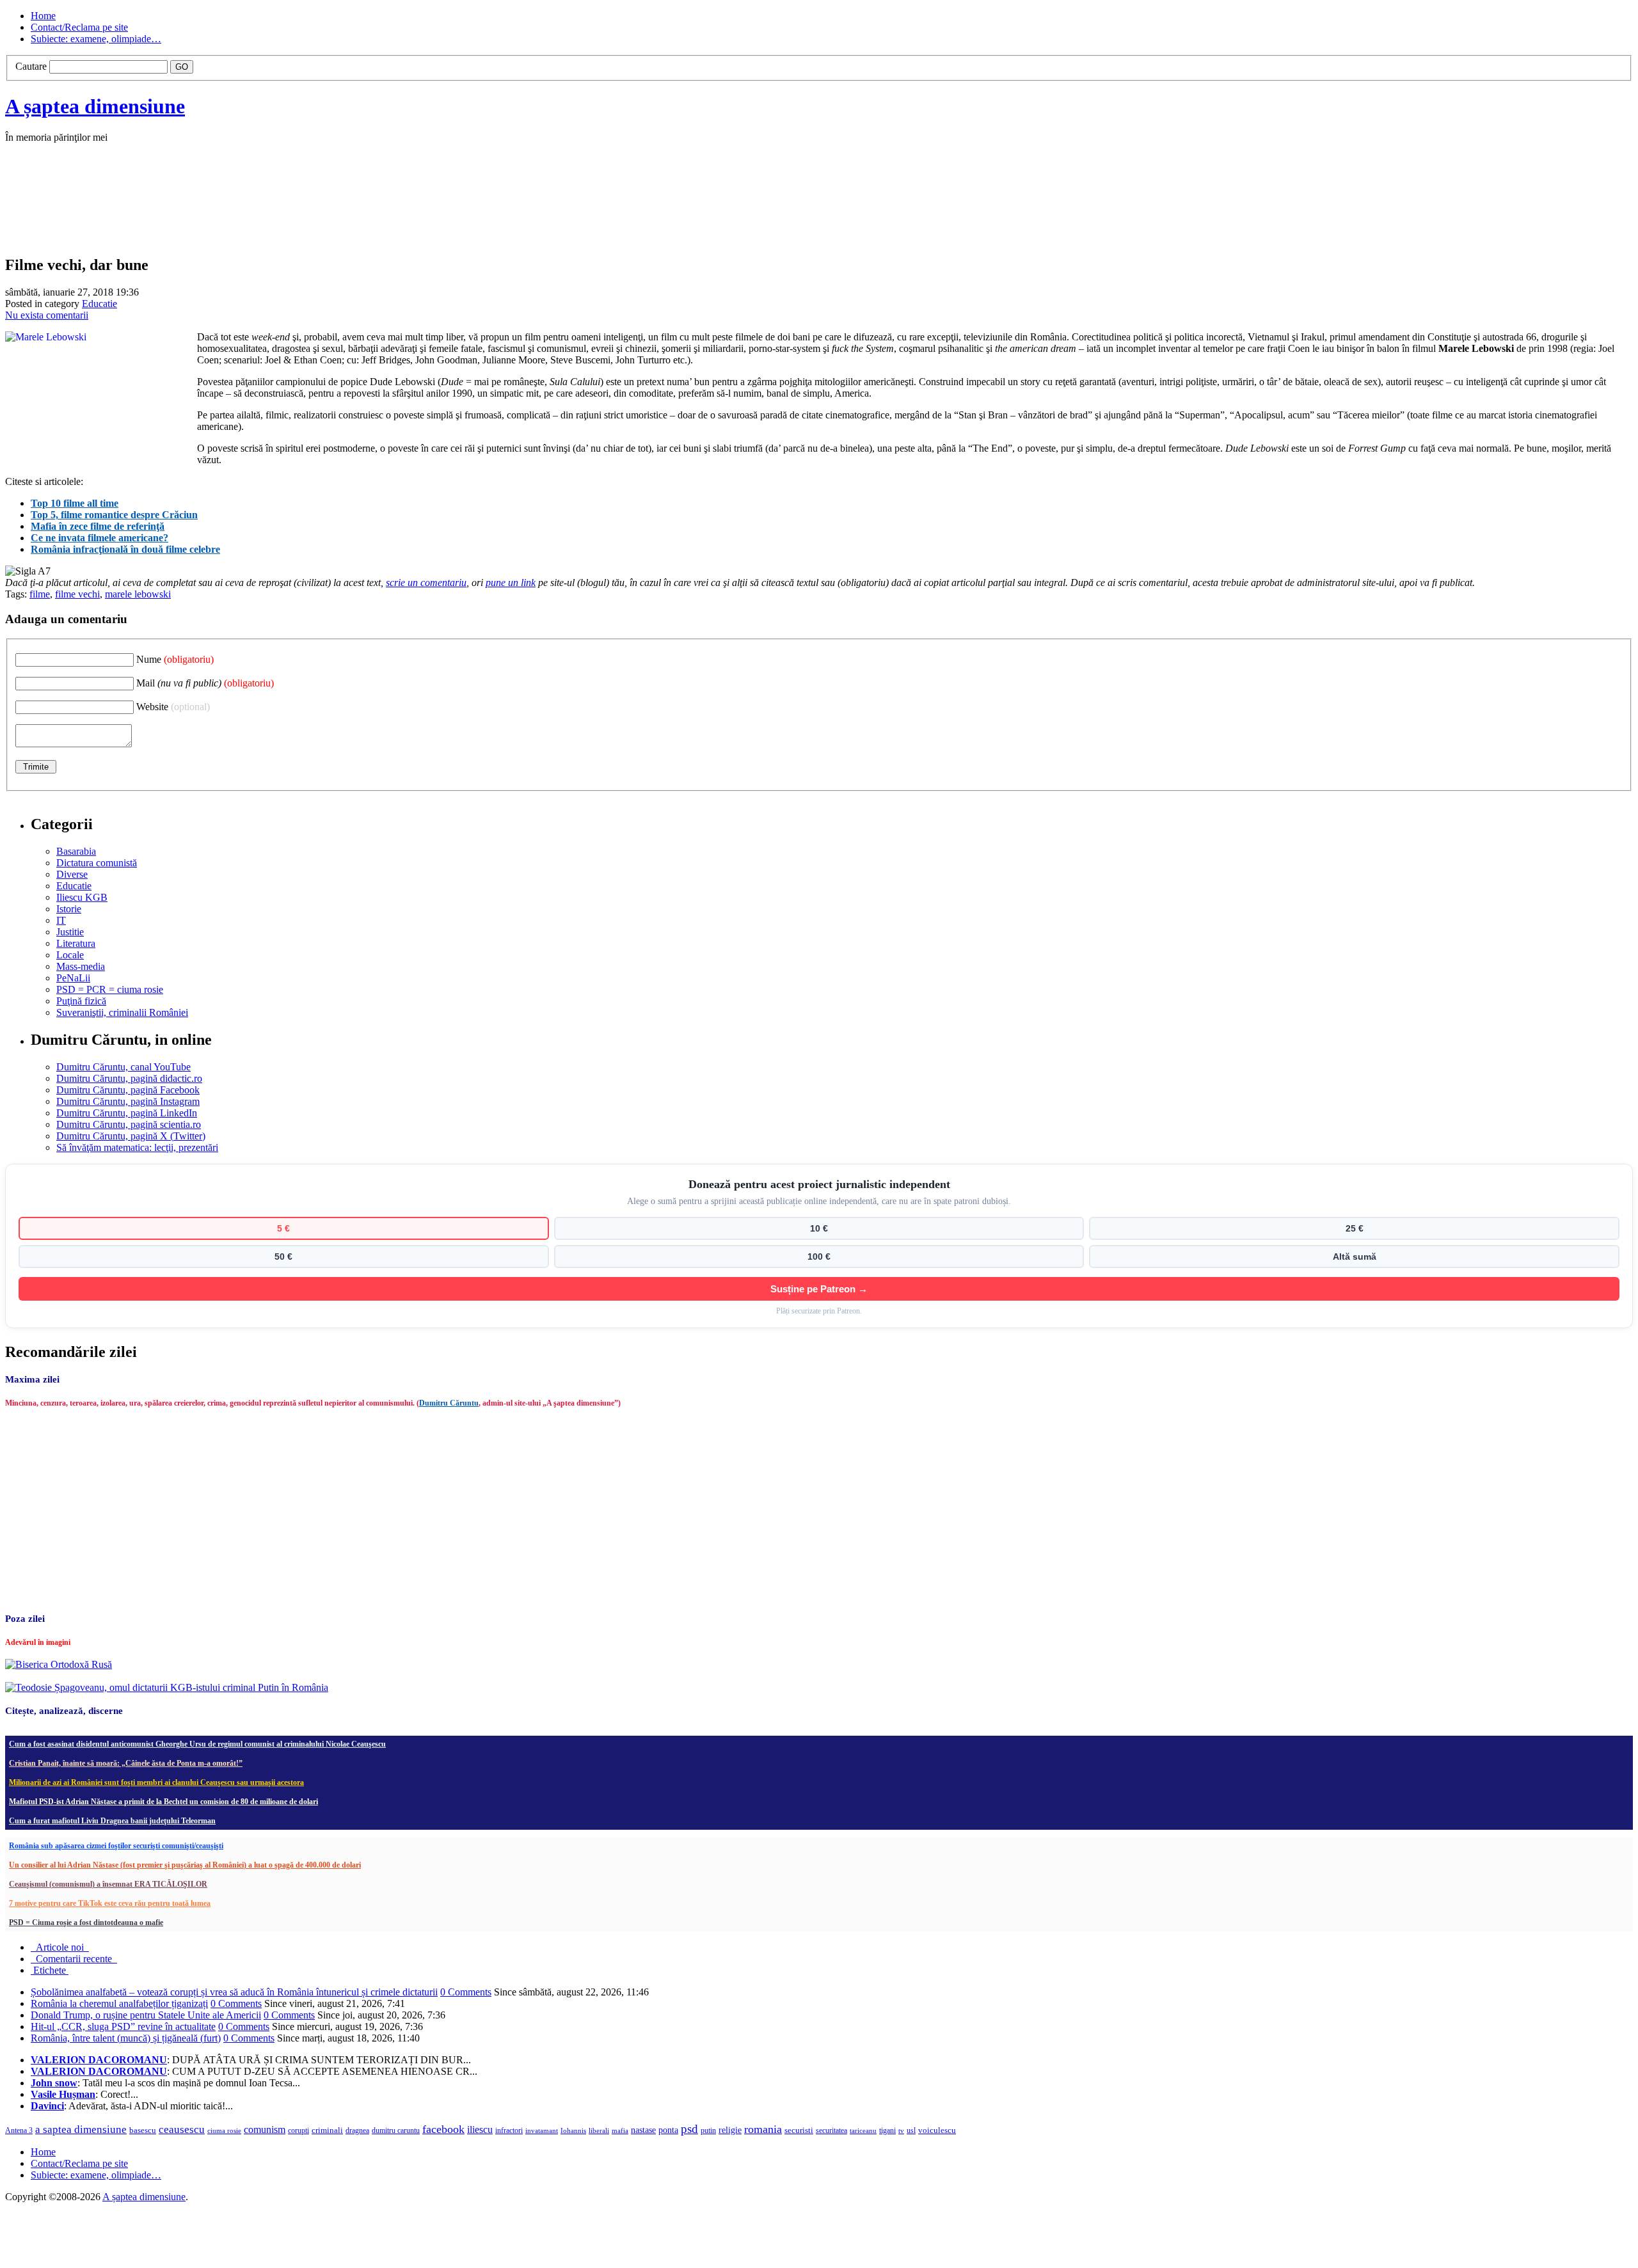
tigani (887, 2130)
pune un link (511, 583)
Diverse (72, 874)
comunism (265, 2129)
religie (730, 2130)
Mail (205, 683)
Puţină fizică (81, 1001)
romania (763, 2129)
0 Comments (466, 1992)
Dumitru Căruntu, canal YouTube (123, 1067)
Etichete (50, 1970)
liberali (599, 2130)
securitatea (831, 2130)
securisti (799, 2130)
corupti (298, 2130)
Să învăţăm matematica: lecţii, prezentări (137, 1147)
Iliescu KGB (82, 897)
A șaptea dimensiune (95, 106)
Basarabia (76, 851)
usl (911, 2131)
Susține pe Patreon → (819, 1289)
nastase (643, 2130)
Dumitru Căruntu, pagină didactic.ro (129, 1078)
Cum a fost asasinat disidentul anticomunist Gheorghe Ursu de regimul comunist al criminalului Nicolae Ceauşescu (197, 1744)
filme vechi (77, 594)
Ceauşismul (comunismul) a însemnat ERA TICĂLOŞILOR (108, 1884)
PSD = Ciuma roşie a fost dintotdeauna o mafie (86, 1923)
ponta (668, 2130)
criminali (327, 2130)
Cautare (31, 66)
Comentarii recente (74, 1959)
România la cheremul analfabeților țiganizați (119, 2003)
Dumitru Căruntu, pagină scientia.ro (129, 1124)
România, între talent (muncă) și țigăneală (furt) (126, 2038)
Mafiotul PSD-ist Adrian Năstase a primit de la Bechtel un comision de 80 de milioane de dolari (163, 1802)
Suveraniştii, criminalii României (122, 1012)
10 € (819, 1228)
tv (901, 2131)
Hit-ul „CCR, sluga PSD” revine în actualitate (123, 2026)
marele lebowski (138, 594)
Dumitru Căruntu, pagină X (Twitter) (131, 1136)
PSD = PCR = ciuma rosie (110, 989)
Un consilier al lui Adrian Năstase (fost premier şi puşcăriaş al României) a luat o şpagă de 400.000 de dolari (185, 1865)
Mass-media (81, 966)
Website (173, 707)
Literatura (76, 943)
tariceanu (863, 2130)
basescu (143, 2130)
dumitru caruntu (396, 2130)
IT (61, 920)
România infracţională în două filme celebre (125, 549)
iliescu (480, 2129)
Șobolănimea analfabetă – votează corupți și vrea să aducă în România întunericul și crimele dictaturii (234, 1992)
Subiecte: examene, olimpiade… (96, 39)
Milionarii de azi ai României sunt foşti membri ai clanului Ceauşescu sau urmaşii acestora (156, 1782)
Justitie (70, 932)
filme (40, 594)
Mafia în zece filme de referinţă (98, 526)
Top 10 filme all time (75, 503)
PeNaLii (73, 978)
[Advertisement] (197, 212)
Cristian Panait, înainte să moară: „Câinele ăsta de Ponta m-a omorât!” (126, 1763)
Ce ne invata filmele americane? (99, 538)
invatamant (542, 2130)
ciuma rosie (224, 2130)
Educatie (99, 304)
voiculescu (937, 2130)
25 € (1355, 1228)
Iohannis (573, 2130)
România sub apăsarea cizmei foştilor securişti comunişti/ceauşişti (116, 1846)
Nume (175, 659)
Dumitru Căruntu (449, 1403)
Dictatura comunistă (97, 863)
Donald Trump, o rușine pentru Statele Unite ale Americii (146, 2015)
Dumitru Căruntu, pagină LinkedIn (127, 1113)
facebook (443, 2129)
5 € (283, 1228)
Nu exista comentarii (47, 315)
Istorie (69, 909)
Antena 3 (19, 2131)
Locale (70, 955)
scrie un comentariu (426, 583)
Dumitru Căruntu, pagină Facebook (128, 1090)
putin (708, 2130)
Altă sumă (1355, 1257)
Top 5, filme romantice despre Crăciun (114, 515)
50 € (283, 1257)
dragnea (357, 2130)
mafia (620, 2130)
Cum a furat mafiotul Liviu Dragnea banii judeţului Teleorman (112, 1821)
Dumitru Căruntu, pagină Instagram (128, 1101)
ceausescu (182, 2129)
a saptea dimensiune (81, 2129)
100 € (819, 1257)
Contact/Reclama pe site (79, 27)
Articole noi (60, 1947)
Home (43, 16)
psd (689, 2129)
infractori (509, 2130)
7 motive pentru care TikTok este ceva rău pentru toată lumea (110, 1903)
